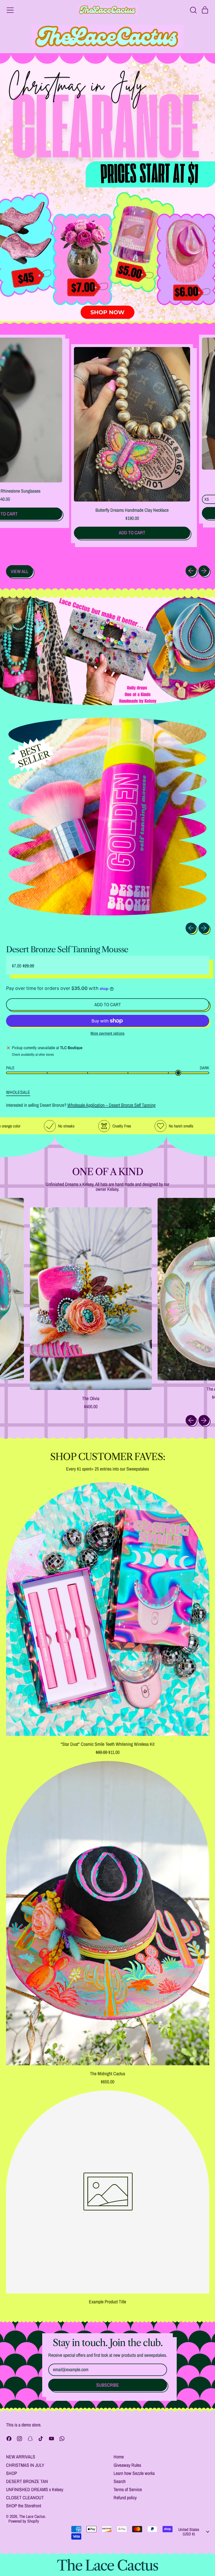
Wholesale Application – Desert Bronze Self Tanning (111, 1105)
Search (120, 2481)
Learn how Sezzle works (134, 2473)
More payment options (107, 1033)
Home (119, 2457)
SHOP (12, 2473)
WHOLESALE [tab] (18, 1092)
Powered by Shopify (24, 2521)
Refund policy (125, 2498)
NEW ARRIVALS (21, 2457)
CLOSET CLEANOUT (25, 2498)
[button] (193, 10)
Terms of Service (128, 2489)
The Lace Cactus (32, 2516)
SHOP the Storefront (24, 2506)
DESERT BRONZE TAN (27, 2481)
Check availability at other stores (33, 1055)
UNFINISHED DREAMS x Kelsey (35, 2489)
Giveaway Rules (127, 2465)
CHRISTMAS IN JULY (25, 2465)
